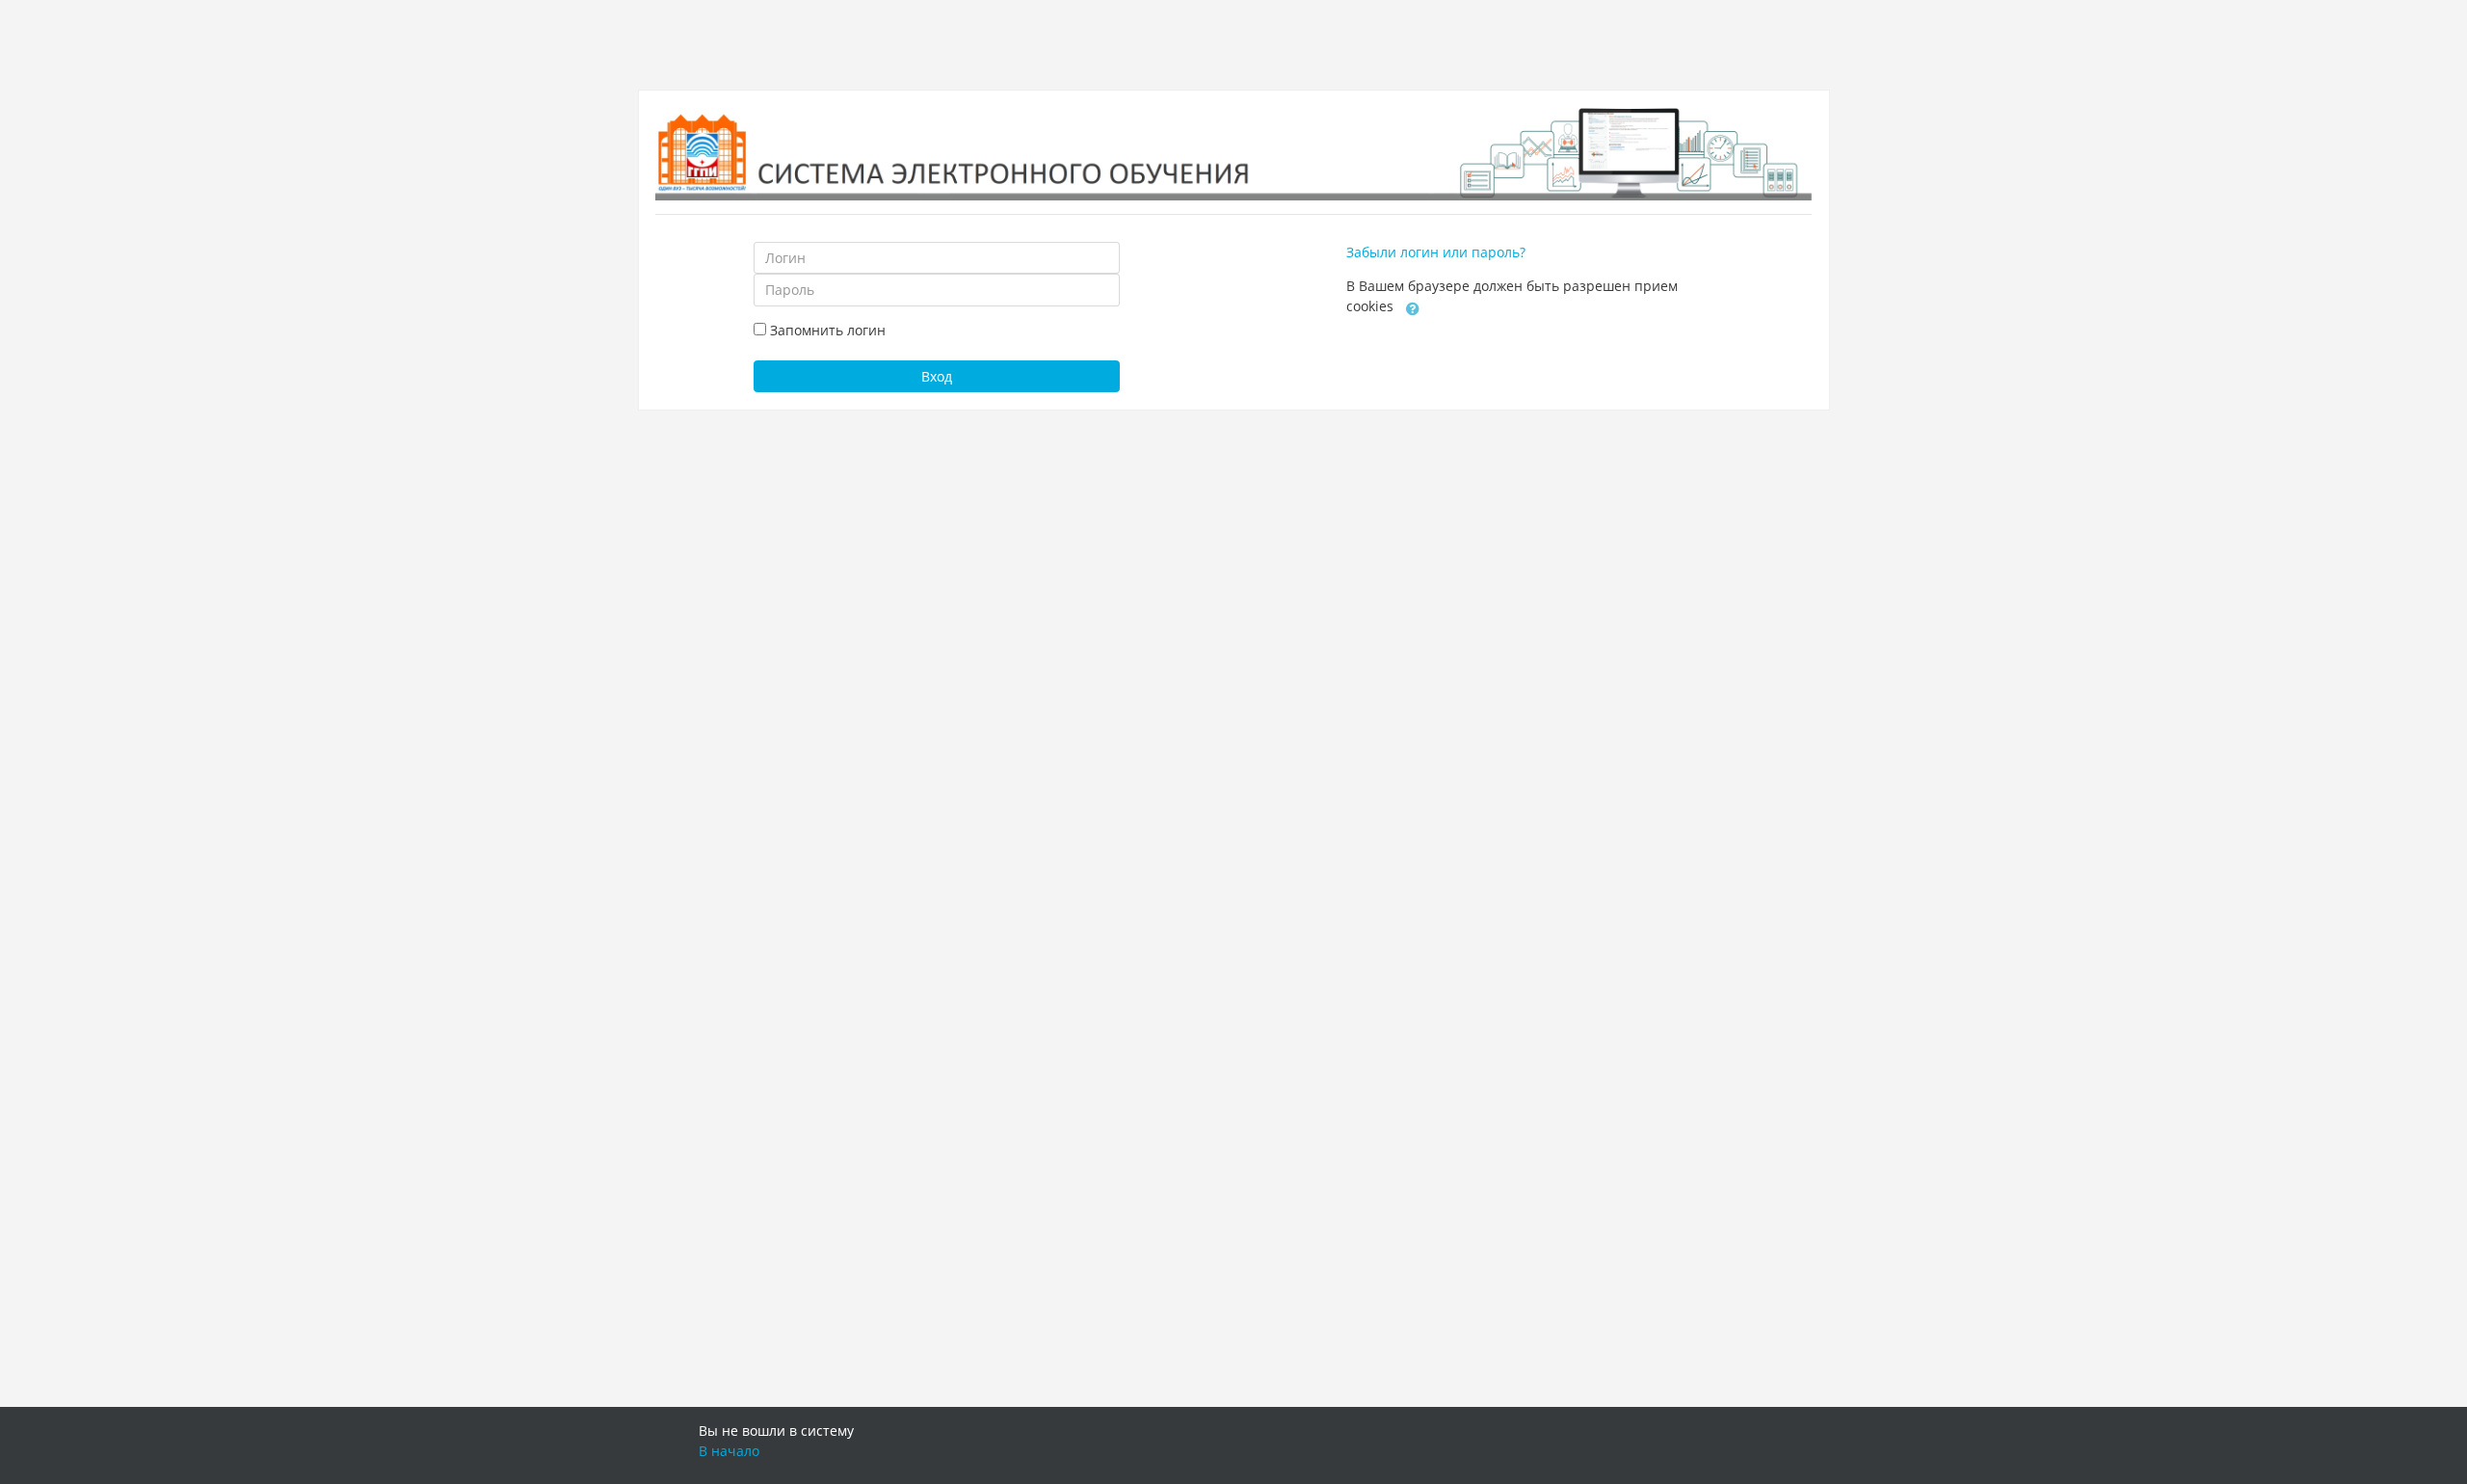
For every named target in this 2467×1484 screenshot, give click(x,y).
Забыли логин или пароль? (1436, 252)
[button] (1413, 307)
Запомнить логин (828, 330)
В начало (729, 1451)
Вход (937, 376)
